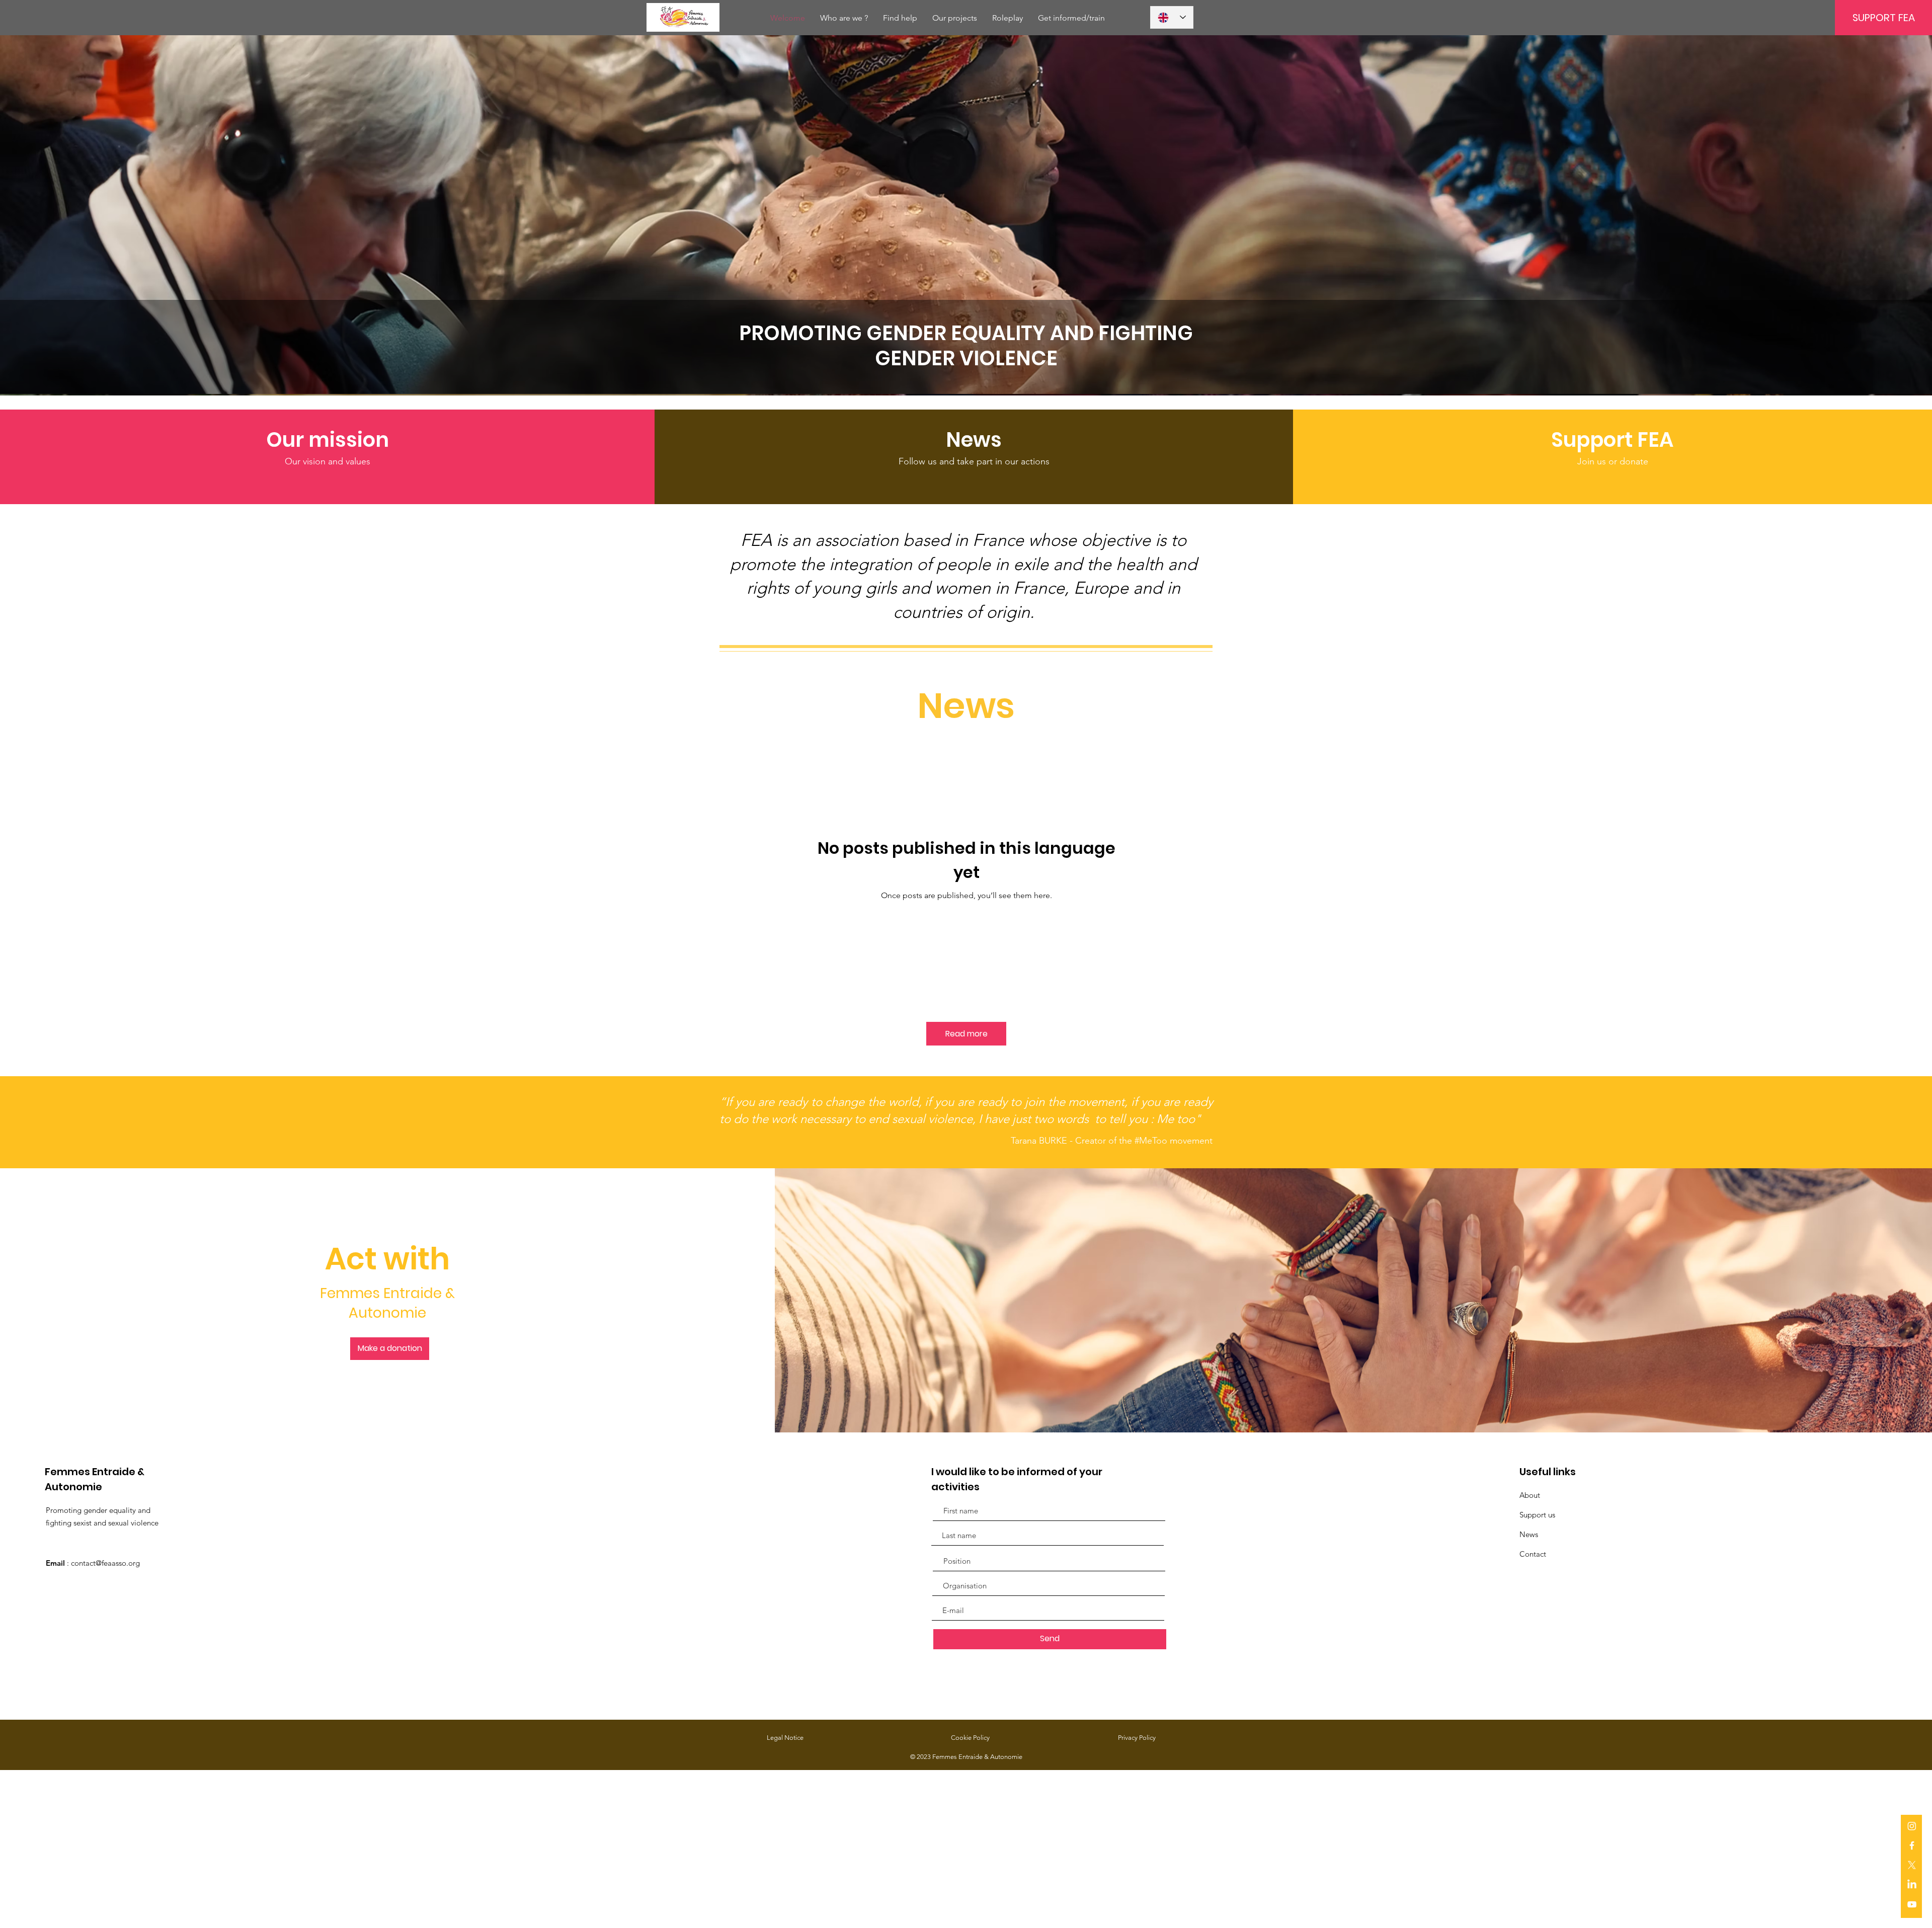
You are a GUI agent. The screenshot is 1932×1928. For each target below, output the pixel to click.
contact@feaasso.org (105, 1563)
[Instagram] (1912, 1826)
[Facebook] (1912, 1845)
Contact (1533, 1554)
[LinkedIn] (1912, 1885)
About (1530, 1495)
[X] (1912, 1865)
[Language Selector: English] (1172, 17)
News (1529, 1534)
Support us (1537, 1515)
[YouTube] (1912, 1904)
